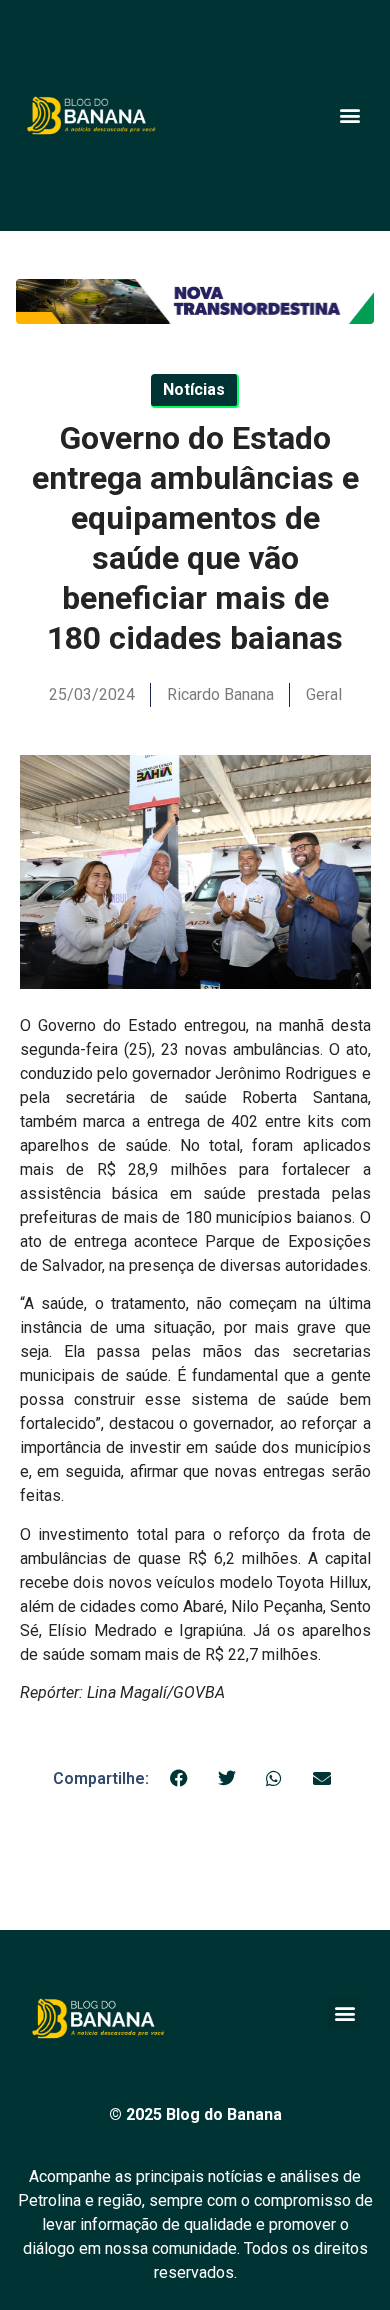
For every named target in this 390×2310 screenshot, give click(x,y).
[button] (349, 115)
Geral (324, 694)
